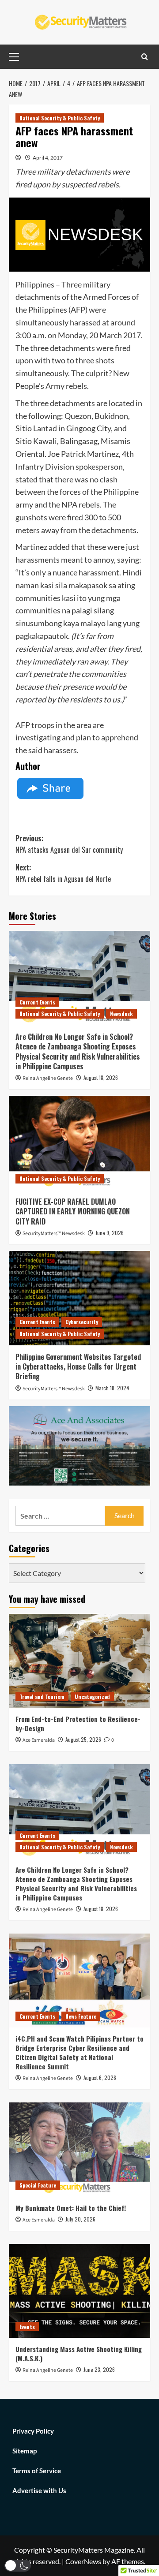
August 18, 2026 (101, 1077)
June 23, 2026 (99, 2369)
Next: (63, 873)
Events (27, 2327)
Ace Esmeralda (39, 1740)
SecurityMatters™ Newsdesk (54, 1234)
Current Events (37, 1002)
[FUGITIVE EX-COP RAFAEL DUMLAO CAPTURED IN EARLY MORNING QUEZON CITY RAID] (79, 1143)
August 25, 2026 (83, 1739)
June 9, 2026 (110, 1233)
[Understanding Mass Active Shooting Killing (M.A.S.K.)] (79, 2291)
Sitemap (25, 2451)
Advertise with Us (39, 2490)
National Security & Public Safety (60, 118)
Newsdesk (121, 1014)
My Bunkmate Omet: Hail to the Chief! (71, 2208)
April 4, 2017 (48, 158)
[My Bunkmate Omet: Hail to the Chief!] (79, 2149)
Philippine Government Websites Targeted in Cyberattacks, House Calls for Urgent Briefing (78, 1367)
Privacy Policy (33, 2431)
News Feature (81, 2016)
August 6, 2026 (100, 2078)
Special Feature (38, 2185)
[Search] (145, 57)
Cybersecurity (82, 1322)
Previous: (69, 844)
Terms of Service (37, 2471)
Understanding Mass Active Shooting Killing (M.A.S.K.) (79, 2354)
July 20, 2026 (80, 2219)
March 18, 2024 (112, 1388)
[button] (18, 2566)
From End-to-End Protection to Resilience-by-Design (78, 1723)
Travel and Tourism (42, 1697)
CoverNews (83, 2561)
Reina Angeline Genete (48, 1078)
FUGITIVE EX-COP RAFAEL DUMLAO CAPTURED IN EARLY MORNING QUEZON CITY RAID (73, 1211)
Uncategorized (92, 1697)
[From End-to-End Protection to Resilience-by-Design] (79, 1661)
